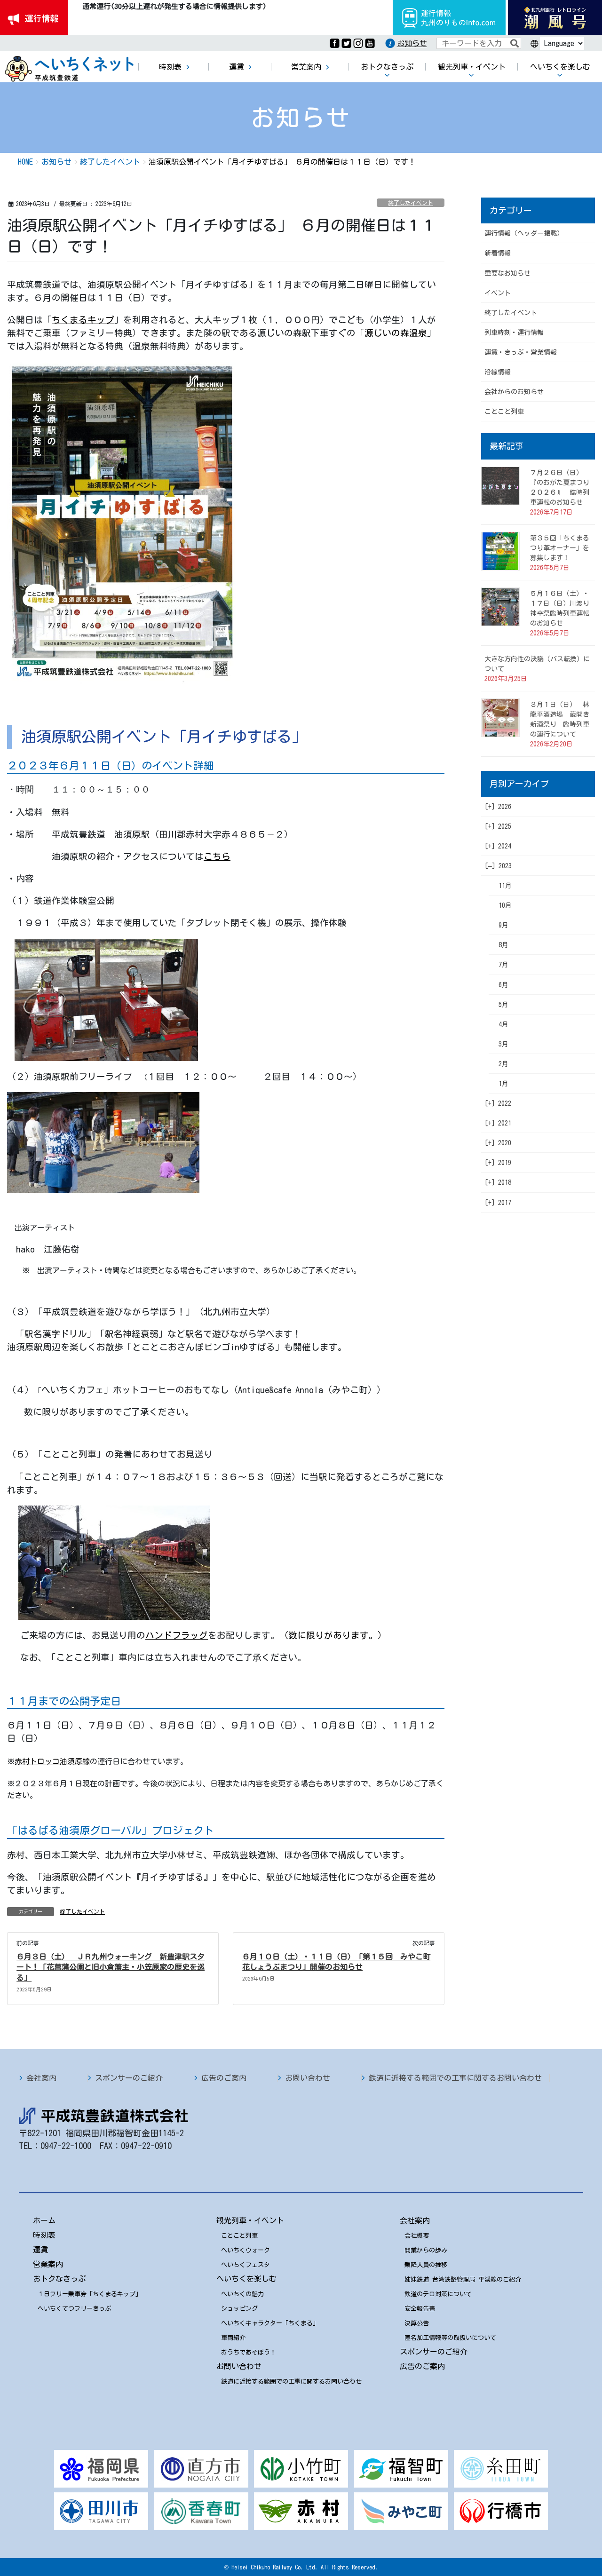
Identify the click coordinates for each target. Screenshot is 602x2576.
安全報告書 (420, 2309)
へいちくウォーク (246, 2250)
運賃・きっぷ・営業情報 (521, 352)
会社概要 (417, 2236)
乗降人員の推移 (426, 2265)
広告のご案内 (224, 2078)
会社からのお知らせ (514, 392)
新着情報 (498, 253)
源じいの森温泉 (396, 333)
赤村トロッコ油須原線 (52, 1761)
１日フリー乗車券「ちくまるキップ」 (90, 2294)
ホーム (44, 2220)
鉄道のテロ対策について (438, 2294)
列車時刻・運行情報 (514, 333)
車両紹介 (233, 2338)
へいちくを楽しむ (246, 2279)
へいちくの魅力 (242, 2294)
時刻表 (44, 2235)
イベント (498, 293)
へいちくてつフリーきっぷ (74, 2309)
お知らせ (412, 43)
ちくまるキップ (83, 320)
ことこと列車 (504, 412)
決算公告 (417, 2323)
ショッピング (239, 2309)
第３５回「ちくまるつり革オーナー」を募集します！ (560, 548)
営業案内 (48, 2264)
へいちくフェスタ (246, 2265)
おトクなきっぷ (59, 2279)
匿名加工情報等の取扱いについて (450, 2338)
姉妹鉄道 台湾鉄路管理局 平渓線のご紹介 (463, 2279)
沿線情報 (498, 372)
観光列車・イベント (250, 2220)
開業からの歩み (426, 2250)
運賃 (40, 2250)
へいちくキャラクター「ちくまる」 (270, 2323)
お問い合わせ (308, 2078)
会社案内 (41, 2078)
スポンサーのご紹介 (129, 2078)
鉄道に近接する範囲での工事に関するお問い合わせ (455, 2078)
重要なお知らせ (507, 273)
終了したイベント (411, 203)
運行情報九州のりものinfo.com (449, 18)
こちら (217, 856)
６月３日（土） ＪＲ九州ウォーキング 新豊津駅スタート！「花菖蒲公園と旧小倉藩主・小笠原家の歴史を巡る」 (111, 1967)
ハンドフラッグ (177, 1635)
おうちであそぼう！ (249, 2352)
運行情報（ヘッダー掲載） (524, 233)
